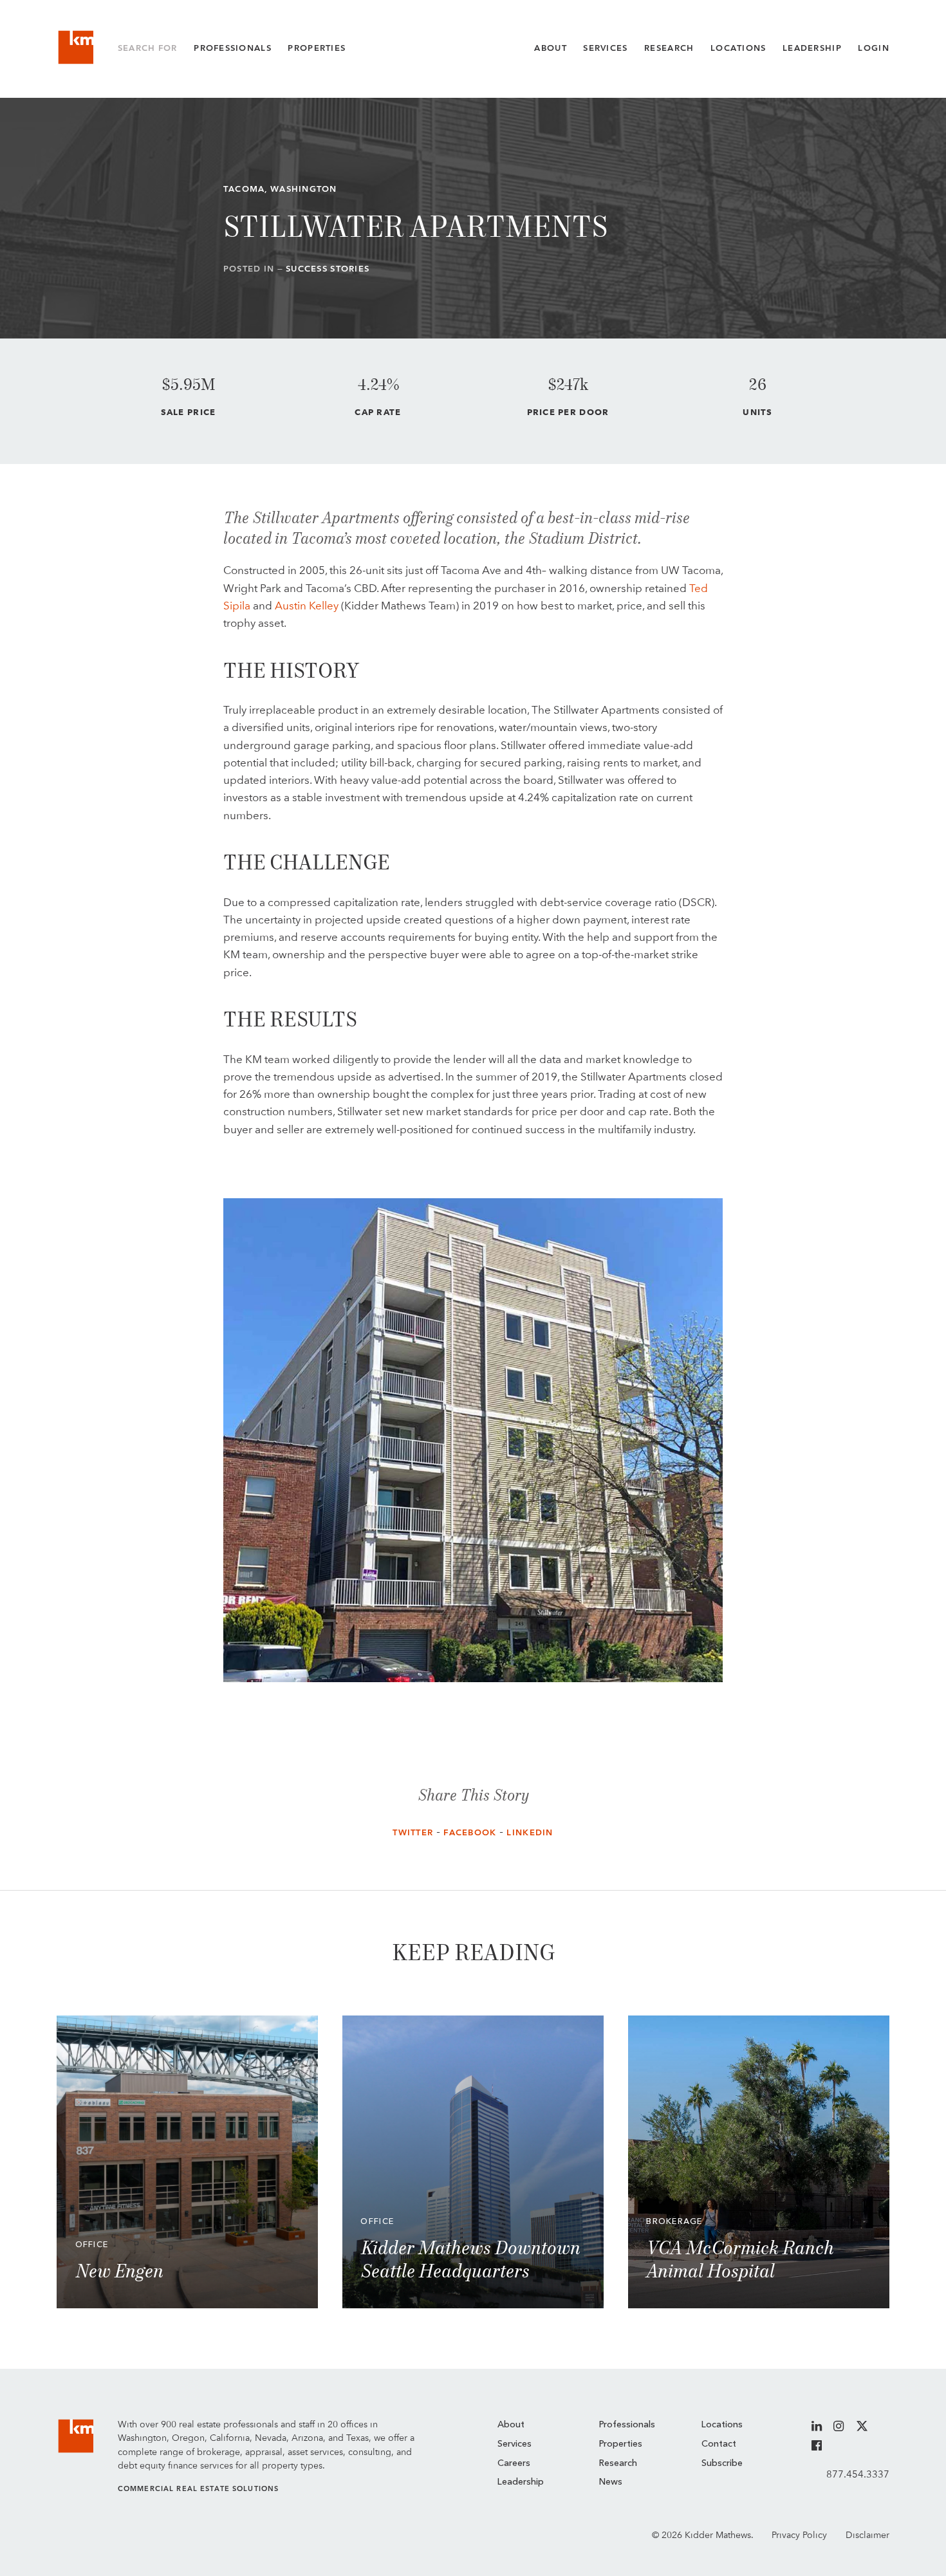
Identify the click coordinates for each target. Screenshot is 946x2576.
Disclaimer (867, 2535)
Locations (738, 48)
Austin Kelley (307, 606)
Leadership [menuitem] (521, 2482)
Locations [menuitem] (722, 2425)
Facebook (470, 1832)
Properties (317, 48)
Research (669, 48)
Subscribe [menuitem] (722, 2463)
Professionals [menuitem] (627, 2425)
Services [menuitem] (515, 2444)
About (550, 48)
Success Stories (328, 269)
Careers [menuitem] (514, 2463)
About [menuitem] (511, 2425)
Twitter (413, 1832)
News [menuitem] (611, 2482)
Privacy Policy (799, 2535)
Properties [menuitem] (621, 2444)
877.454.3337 (858, 2474)
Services (605, 48)
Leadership (812, 48)
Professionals (233, 48)
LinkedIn (530, 1832)
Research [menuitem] (618, 2463)
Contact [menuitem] (719, 2444)
